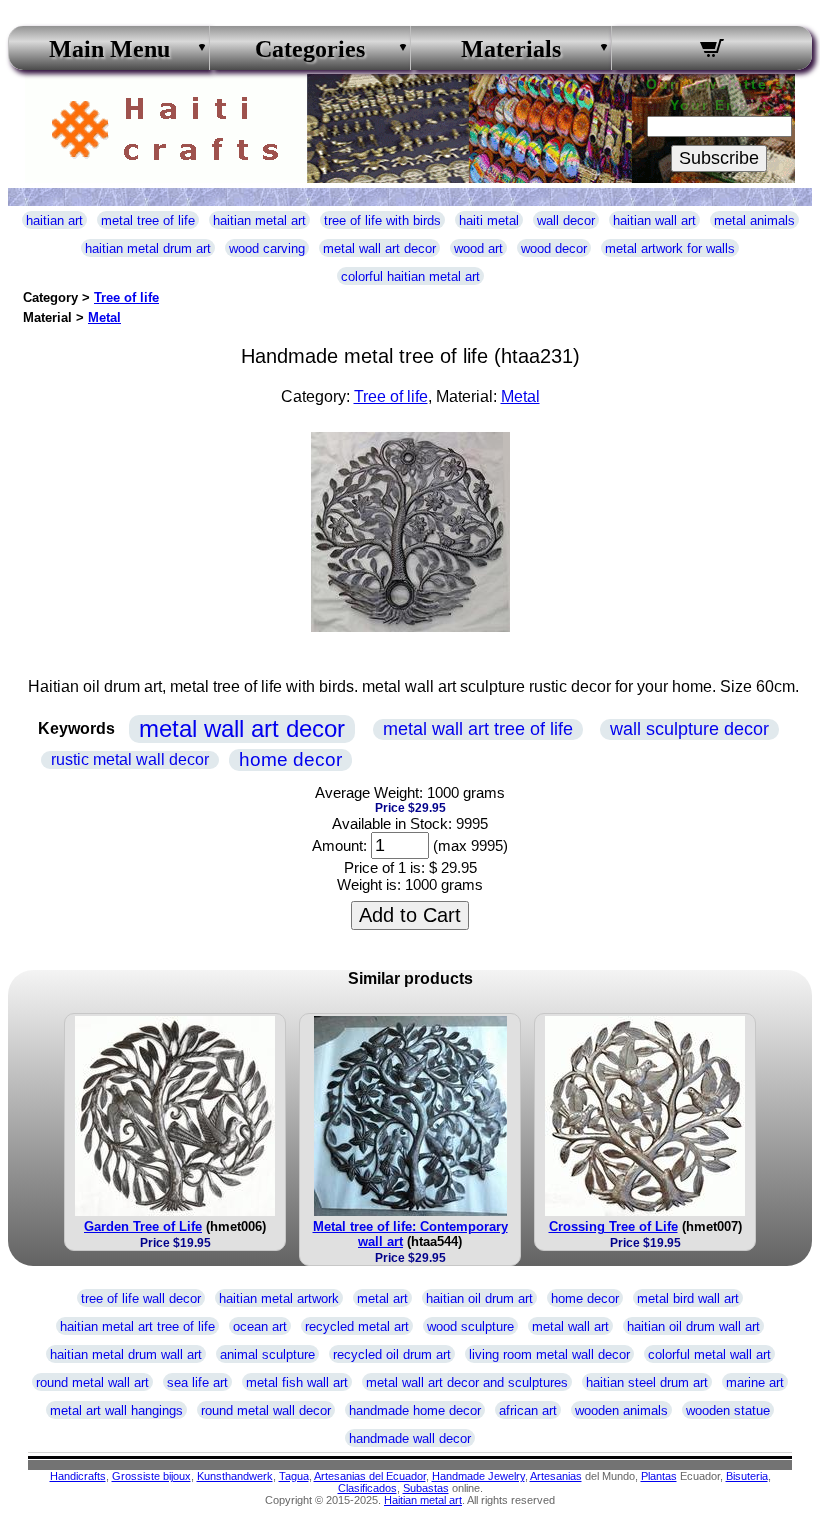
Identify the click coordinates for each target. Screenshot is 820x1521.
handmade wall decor (410, 1438)
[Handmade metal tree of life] (410, 626)
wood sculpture (470, 1326)
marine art (755, 1382)
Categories (310, 49)
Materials (511, 49)
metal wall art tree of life (478, 729)
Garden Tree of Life (143, 1226)
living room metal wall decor (549, 1354)
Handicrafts (78, 1476)
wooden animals (621, 1410)
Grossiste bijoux (151, 1476)
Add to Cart (410, 915)
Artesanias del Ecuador (370, 1476)
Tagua (294, 1476)
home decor (290, 759)
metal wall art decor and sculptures (467, 1382)
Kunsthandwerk (235, 1476)
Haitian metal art (423, 1500)
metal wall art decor (379, 248)
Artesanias (556, 1476)
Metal (104, 317)
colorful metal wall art (709, 1354)
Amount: (339, 845)
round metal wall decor (266, 1410)
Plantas (659, 1476)
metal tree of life (148, 220)
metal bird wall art (688, 1298)
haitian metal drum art (148, 248)
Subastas (426, 1488)
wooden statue (728, 1410)
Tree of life (126, 297)
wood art (478, 248)
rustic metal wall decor (130, 759)
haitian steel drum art (647, 1382)
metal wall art (570, 1326)
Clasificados (367, 1488)
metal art (382, 1298)
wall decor (566, 220)
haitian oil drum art (479, 1298)
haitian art (54, 220)
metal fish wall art (297, 1382)
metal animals (754, 220)
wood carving (267, 248)
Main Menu (109, 49)
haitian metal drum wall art (126, 1354)
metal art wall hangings (116, 1410)
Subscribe (719, 158)
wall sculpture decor (689, 729)
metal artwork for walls (670, 248)
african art (528, 1410)
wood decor (554, 248)
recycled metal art (357, 1326)
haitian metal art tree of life (137, 1326)
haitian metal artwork (279, 1298)
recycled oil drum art (392, 1354)
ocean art (260, 1326)
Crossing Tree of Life (613, 1226)
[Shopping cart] (712, 51)
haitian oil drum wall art (693, 1326)
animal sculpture (267, 1354)
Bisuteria (747, 1476)
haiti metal (489, 220)
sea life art (197, 1382)
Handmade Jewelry (478, 1476)
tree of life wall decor (141, 1298)
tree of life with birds (382, 220)
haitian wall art (654, 220)
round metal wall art (92, 1382)
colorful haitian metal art (410, 276)
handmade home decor (415, 1410)
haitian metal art (259, 220)
